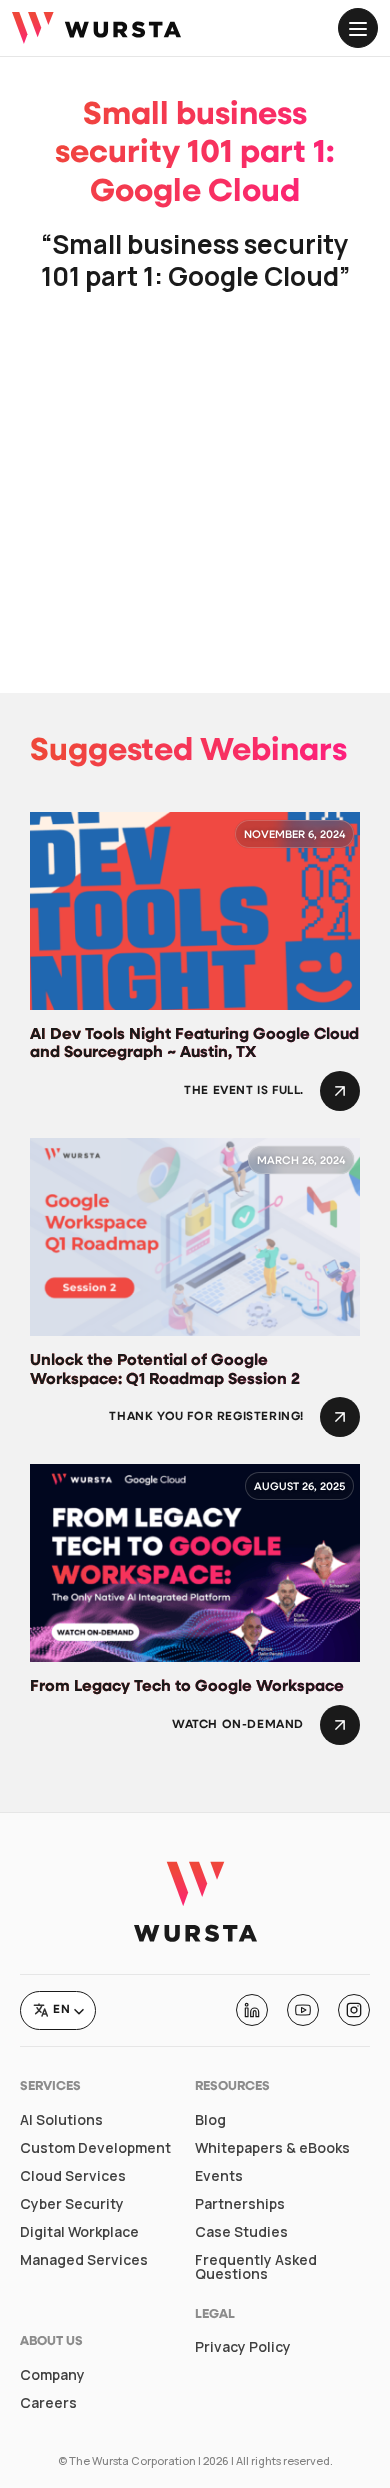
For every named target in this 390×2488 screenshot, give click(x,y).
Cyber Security (72, 2204)
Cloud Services (73, 2176)
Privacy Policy (243, 2347)
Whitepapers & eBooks (272, 2148)
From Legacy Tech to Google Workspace (187, 1687)
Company (52, 2375)
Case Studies (241, 2232)
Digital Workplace (79, 2232)
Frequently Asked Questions (256, 2267)
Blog (210, 2120)
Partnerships (240, 2204)
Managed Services (84, 2260)
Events (219, 2176)
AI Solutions (61, 2120)
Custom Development (95, 2148)
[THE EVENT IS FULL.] (340, 1091)
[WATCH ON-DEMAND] (340, 1725)
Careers (48, 2403)
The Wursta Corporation (132, 2460)
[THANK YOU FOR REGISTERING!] (340, 1417)
